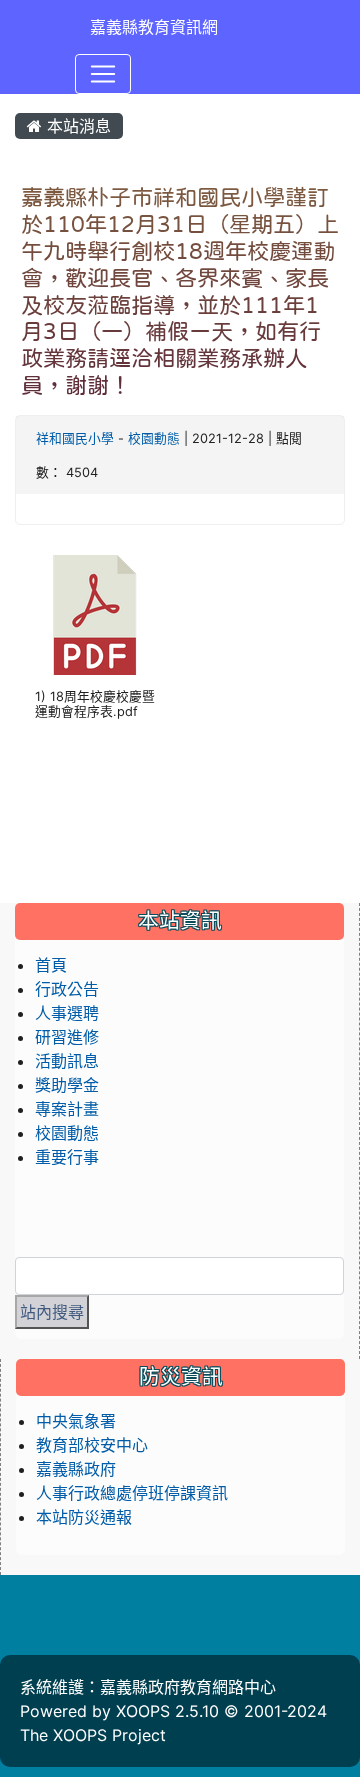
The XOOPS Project (93, 1735)
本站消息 (76, 126)
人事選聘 (67, 1013)
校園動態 (154, 438)
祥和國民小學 (75, 438)
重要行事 (67, 1157)
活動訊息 (67, 1061)
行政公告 (67, 989)
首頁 (51, 965)
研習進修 (67, 1037)
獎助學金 (67, 1085)
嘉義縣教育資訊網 (154, 27)
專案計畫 (67, 1109)
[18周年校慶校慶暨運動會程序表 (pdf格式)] (95, 615)
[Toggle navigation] (103, 74)
